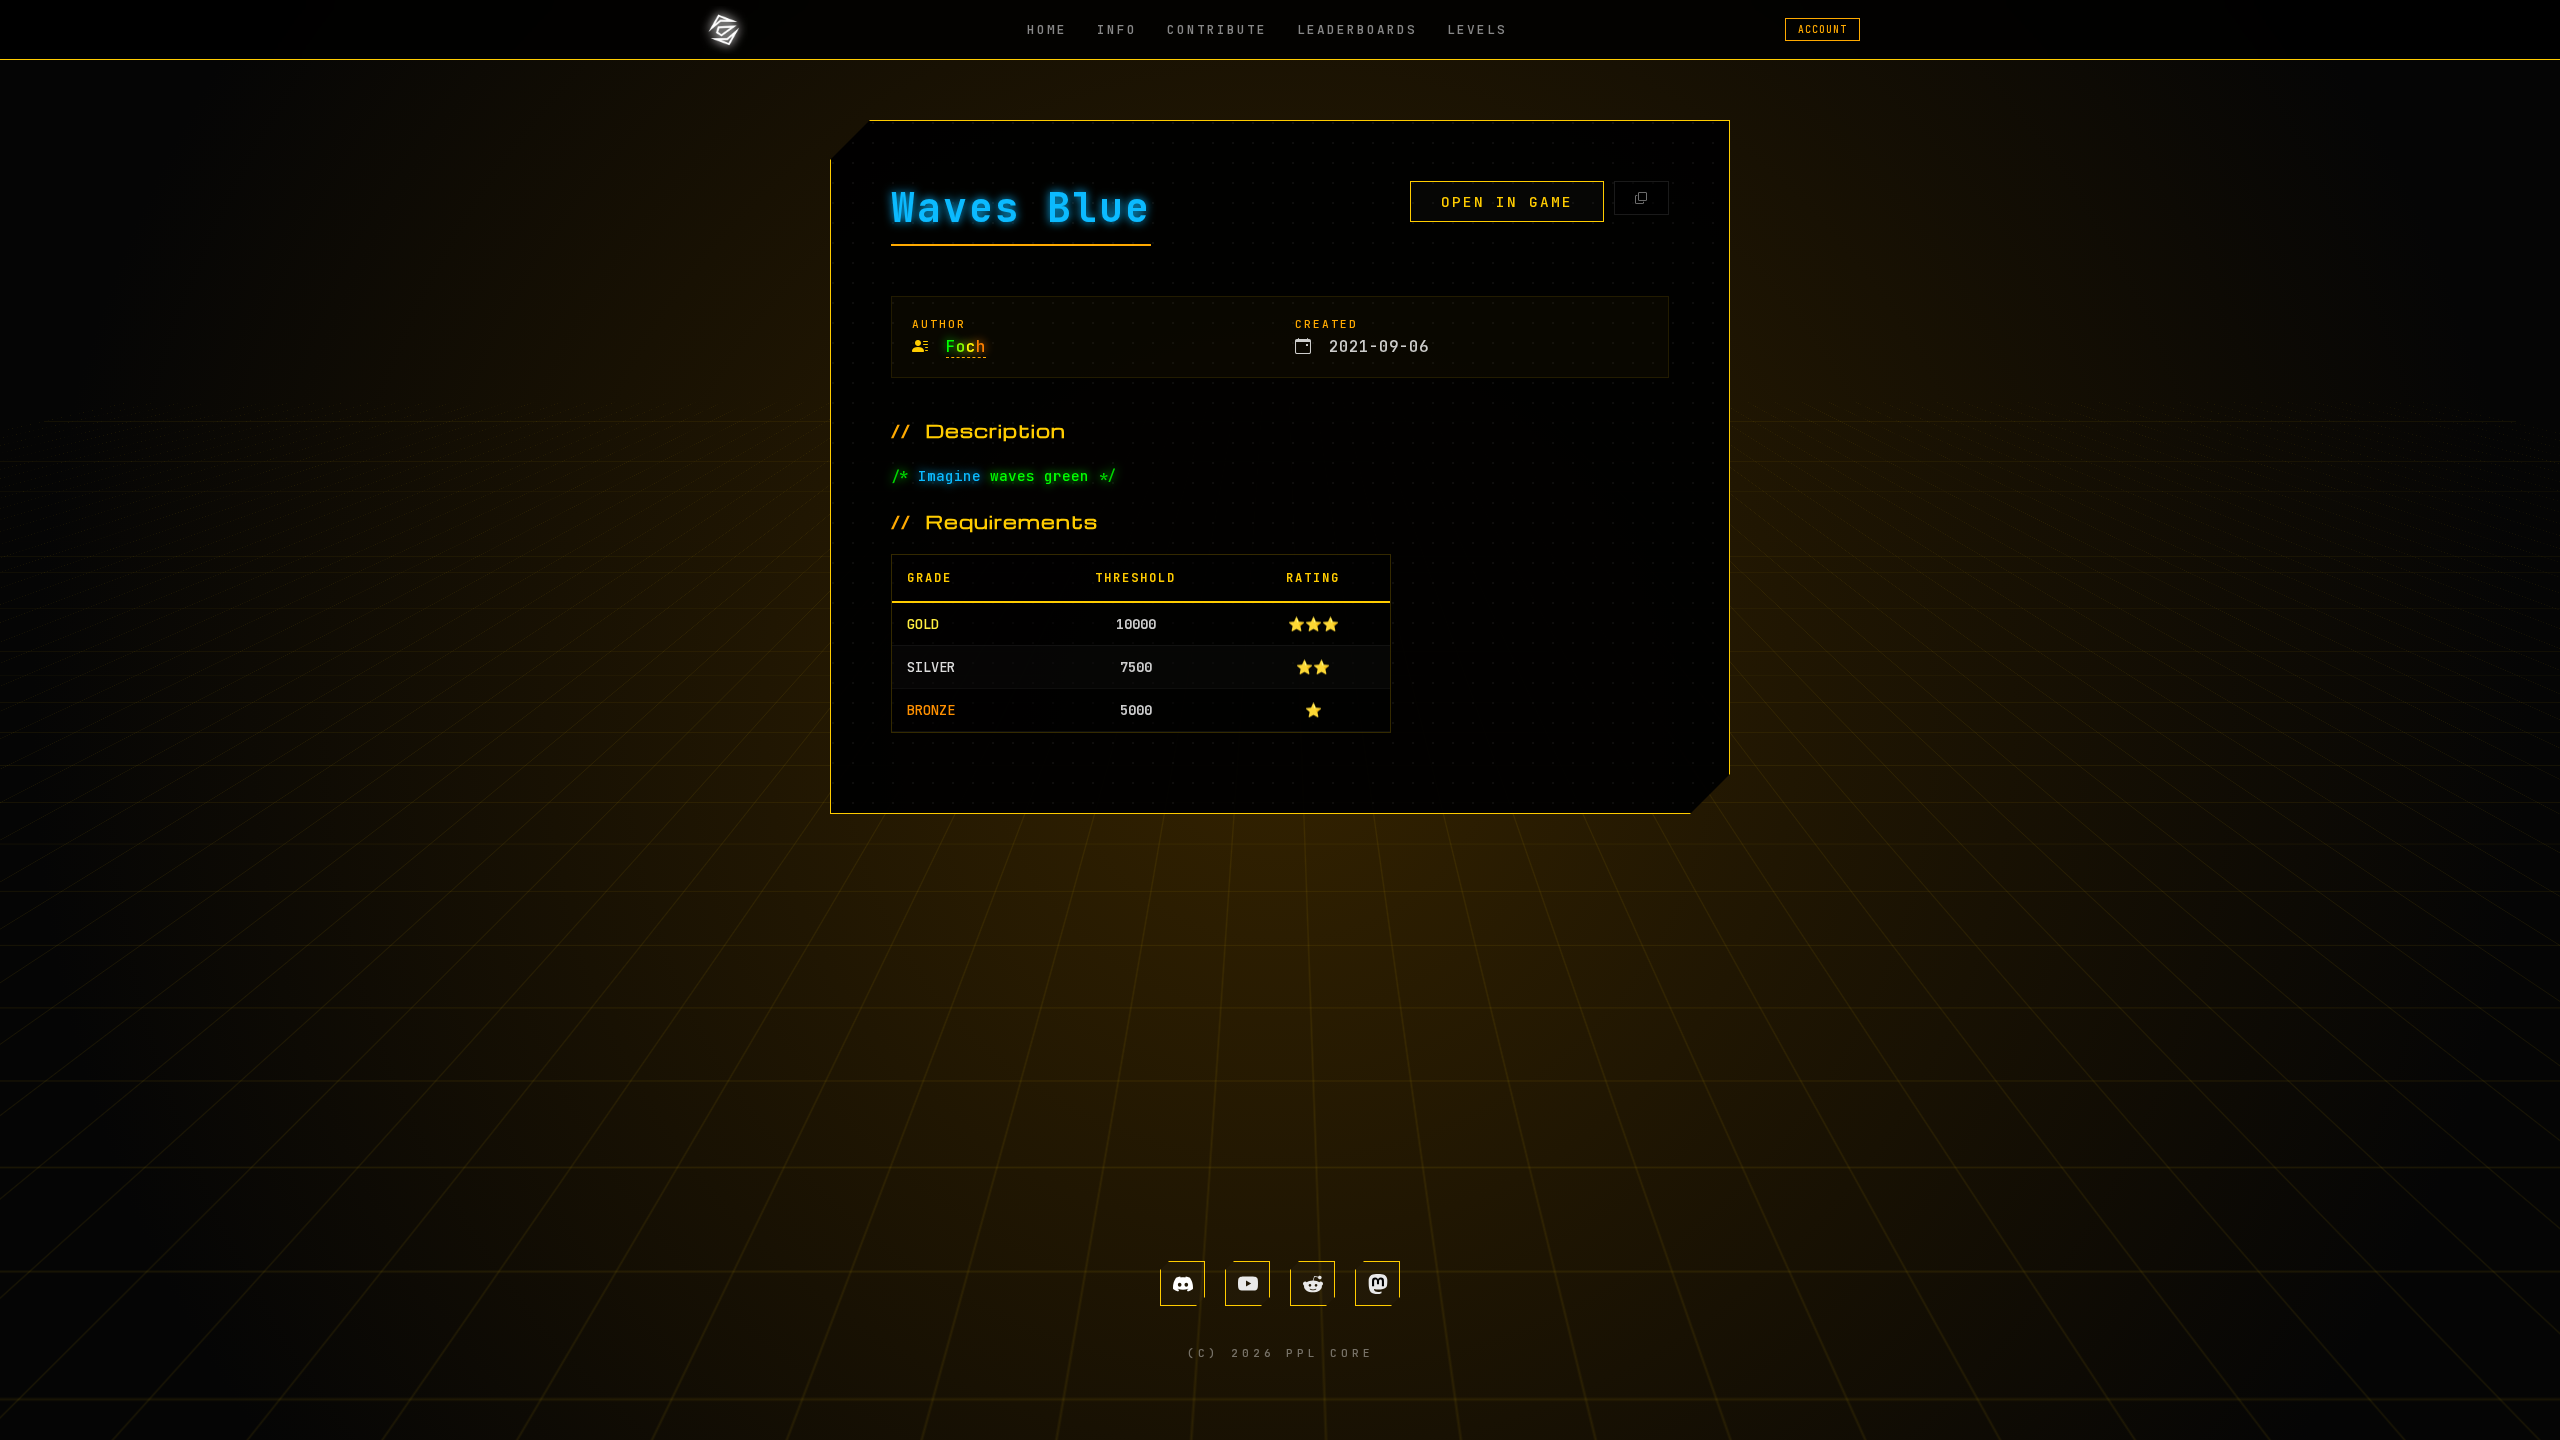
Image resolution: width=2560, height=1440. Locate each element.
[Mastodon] (1377, 1283)
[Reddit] (1312, 1283)
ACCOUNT (1822, 29)
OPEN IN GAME (1507, 201)
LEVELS (1477, 29)
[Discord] (1182, 1283)
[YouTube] (1247, 1283)
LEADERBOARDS (1357, 29)
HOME (1047, 29)
